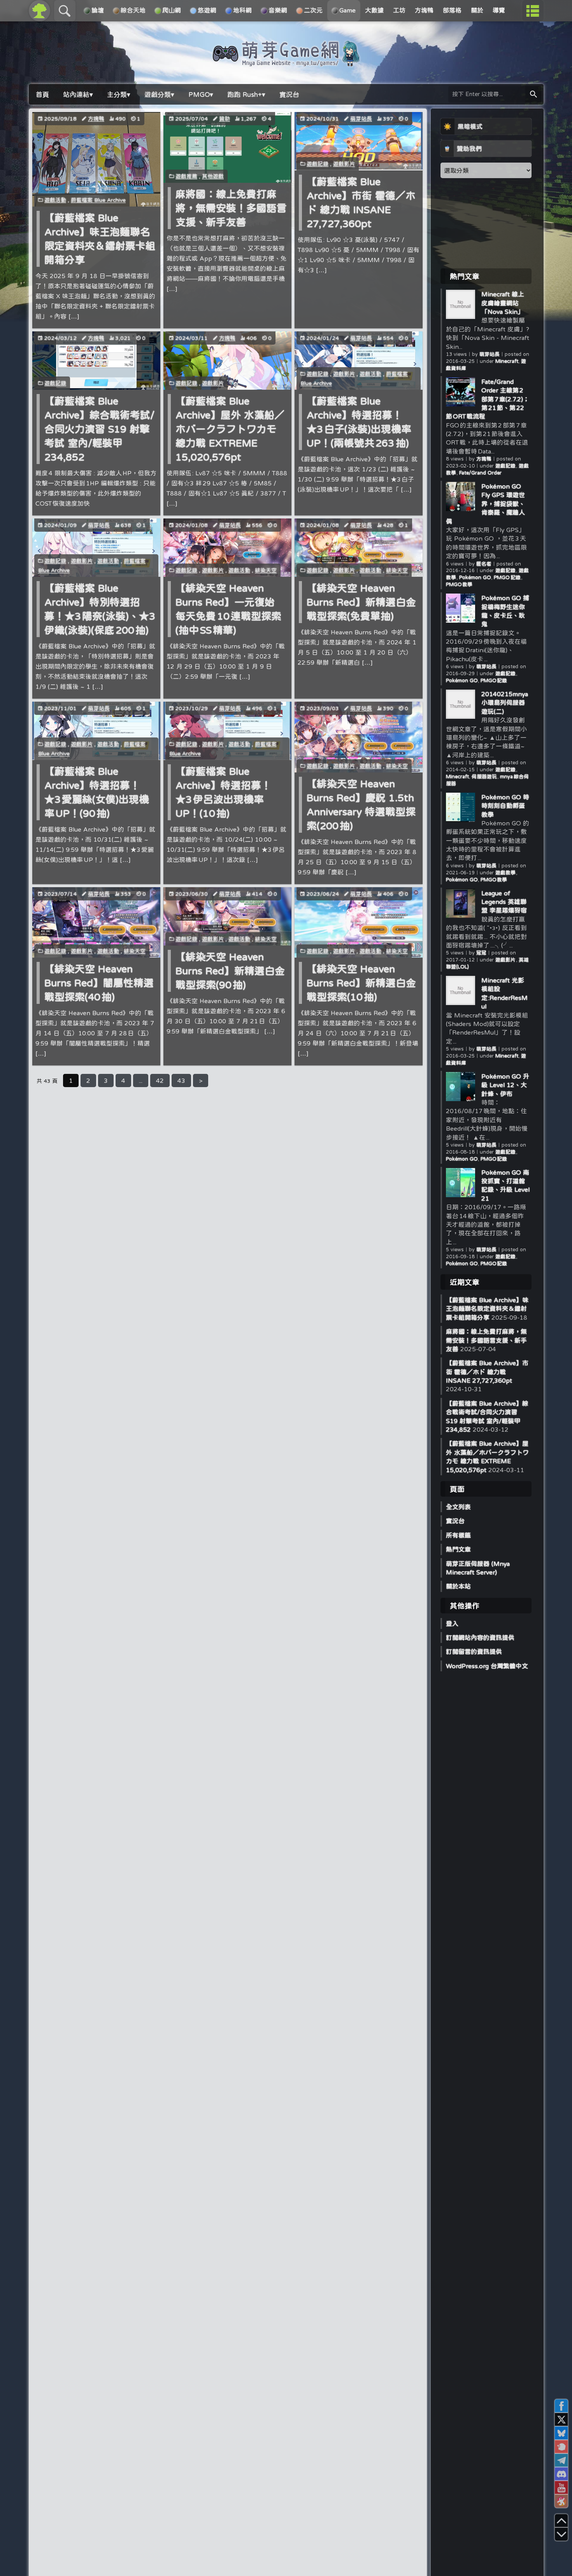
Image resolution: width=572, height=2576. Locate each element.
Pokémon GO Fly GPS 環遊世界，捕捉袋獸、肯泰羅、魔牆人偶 (485, 504)
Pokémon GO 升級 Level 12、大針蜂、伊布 (505, 1085)
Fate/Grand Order (480, 473)
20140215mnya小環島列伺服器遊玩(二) (505, 703)
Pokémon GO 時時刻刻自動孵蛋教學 (505, 806)
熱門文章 (458, 1549)
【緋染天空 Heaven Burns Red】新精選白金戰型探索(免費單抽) (361, 602)
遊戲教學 (506, 873)
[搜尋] (533, 94)
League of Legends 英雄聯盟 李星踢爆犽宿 (504, 902)
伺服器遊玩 (484, 777)
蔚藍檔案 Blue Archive (98, 200)
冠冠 (481, 953)
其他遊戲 (213, 176)
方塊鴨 (96, 119)
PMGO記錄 (507, 577)
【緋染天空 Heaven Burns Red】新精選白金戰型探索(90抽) (230, 971)
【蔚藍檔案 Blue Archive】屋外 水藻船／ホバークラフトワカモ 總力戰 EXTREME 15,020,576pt (230, 429)
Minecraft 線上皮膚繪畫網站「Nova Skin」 (503, 303)
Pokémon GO (475, 577)
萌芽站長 (361, 119)
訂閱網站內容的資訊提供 (480, 1637)
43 (181, 1080)
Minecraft (507, 361)
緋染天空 (266, 570)
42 (160, 1080)
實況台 (455, 1521)
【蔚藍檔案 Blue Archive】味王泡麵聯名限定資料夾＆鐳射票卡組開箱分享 (487, 1309)
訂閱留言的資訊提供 (474, 1651)
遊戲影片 (344, 164)
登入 (452, 1623)
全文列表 (458, 1507)
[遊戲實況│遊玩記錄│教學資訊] (286, 63)
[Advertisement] (486, 223)
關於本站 (458, 1586)
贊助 (225, 119)
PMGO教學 (459, 584)
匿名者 (484, 564)
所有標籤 (458, 1535)
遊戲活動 (55, 200)
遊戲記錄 (318, 164)
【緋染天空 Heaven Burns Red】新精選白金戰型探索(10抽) (361, 983)
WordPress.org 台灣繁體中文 (487, 1666)
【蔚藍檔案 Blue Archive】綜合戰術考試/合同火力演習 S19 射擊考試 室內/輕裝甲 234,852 (99, 429)
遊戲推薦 (186, 176)
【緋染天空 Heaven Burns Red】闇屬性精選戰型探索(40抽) (99, 983)
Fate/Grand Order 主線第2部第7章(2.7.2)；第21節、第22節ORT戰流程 (488, 399)
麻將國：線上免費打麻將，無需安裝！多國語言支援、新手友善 (231, 208)
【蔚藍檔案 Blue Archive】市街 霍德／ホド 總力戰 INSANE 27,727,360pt (487, 1372)
